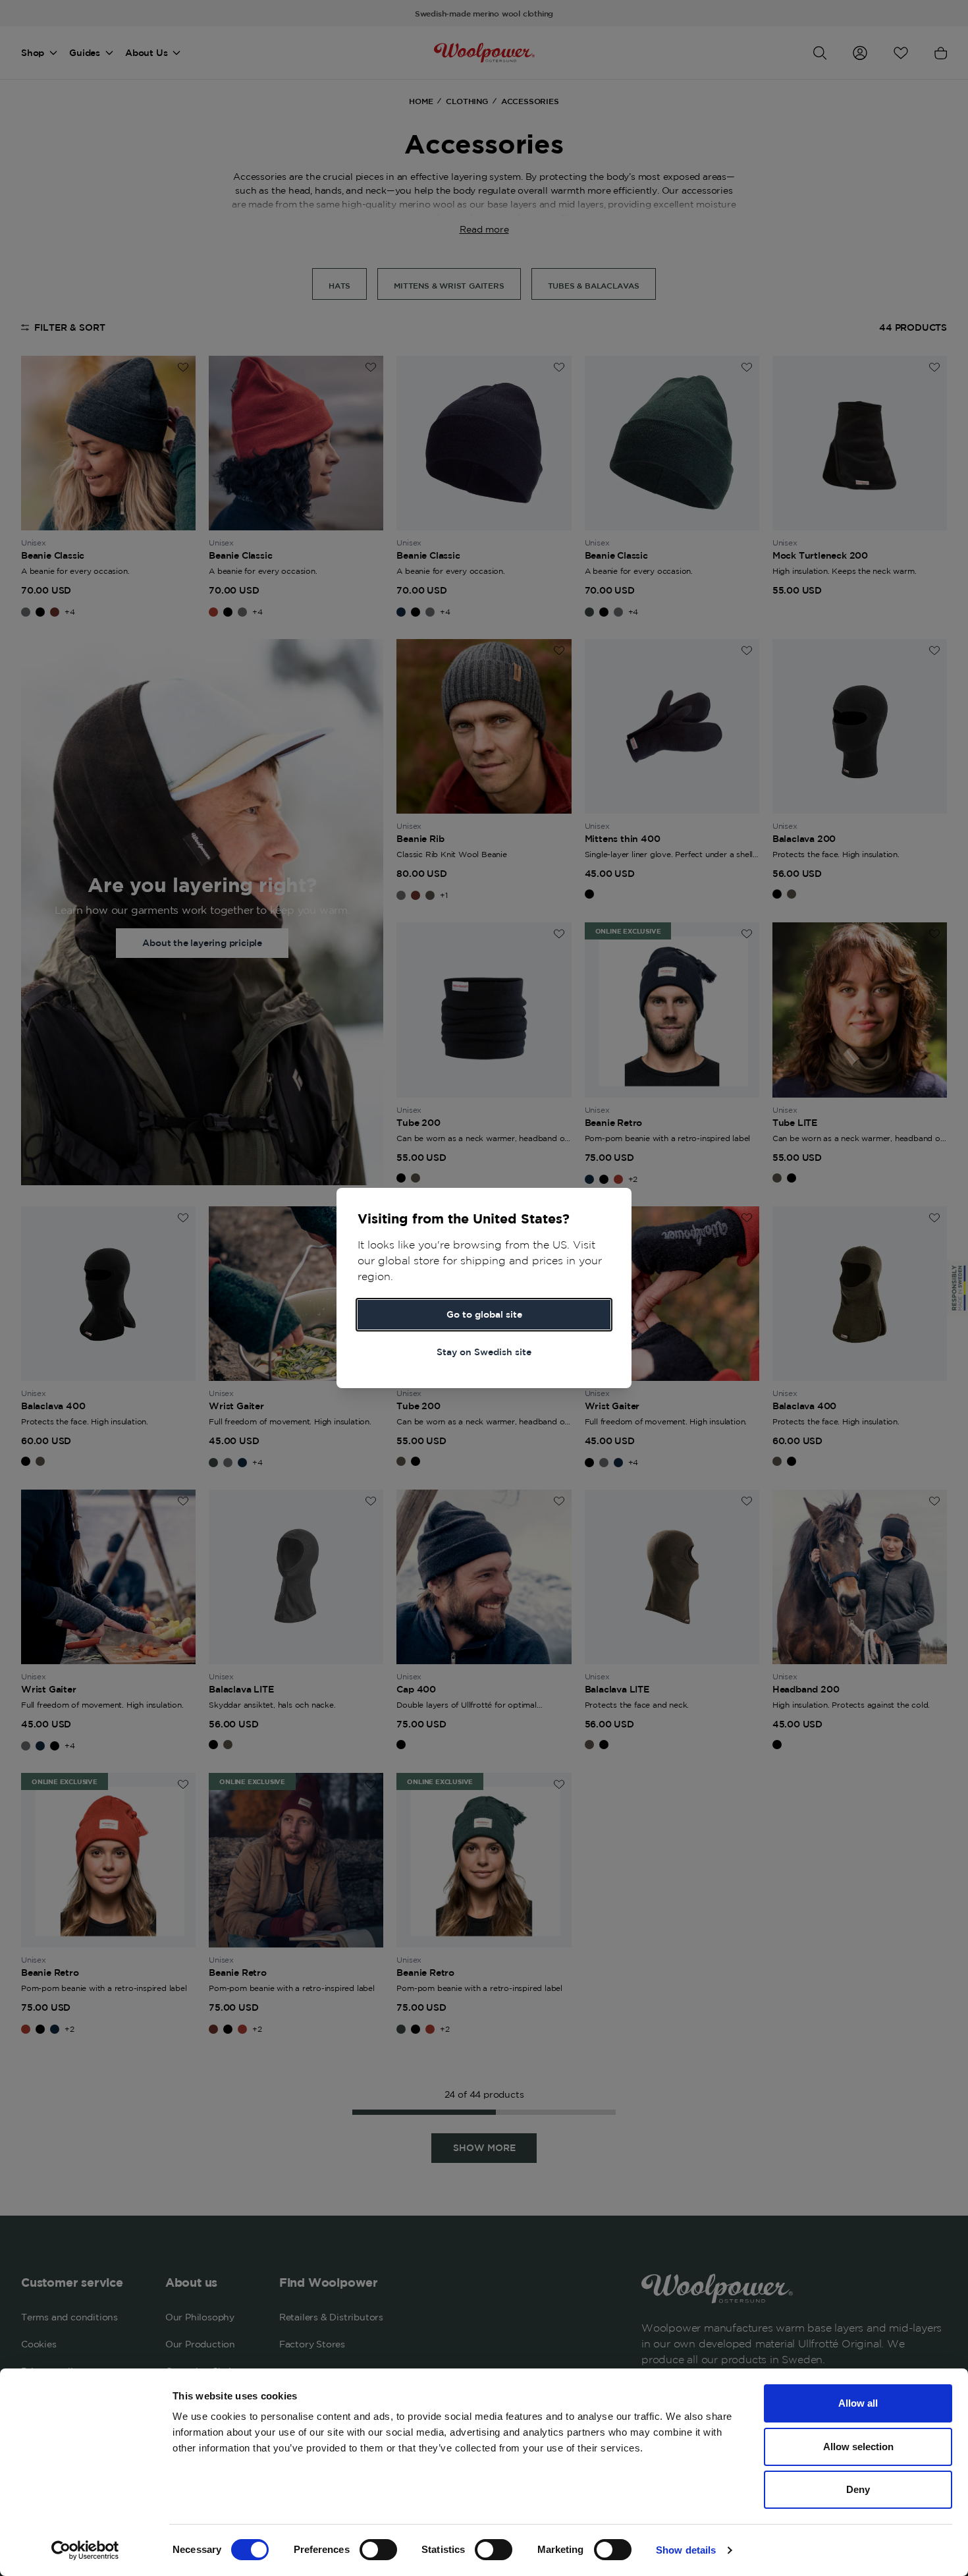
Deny (858, 2489)
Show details (686, 2550)
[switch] (378, 2550)
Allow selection (858, 2447)
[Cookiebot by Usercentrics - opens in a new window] (85, 2550)
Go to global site (484, 1314)
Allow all (858, 2403)
